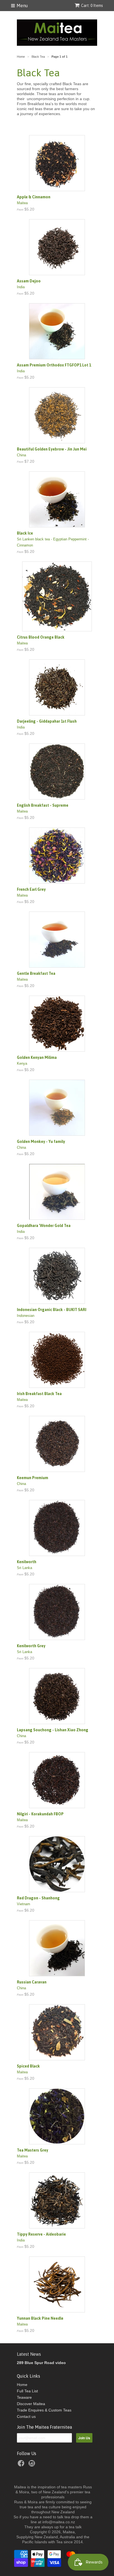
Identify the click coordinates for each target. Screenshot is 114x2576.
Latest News (29, 2354)
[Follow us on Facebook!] (22, 2465)
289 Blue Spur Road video (41, 2363)
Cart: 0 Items (92, 6)
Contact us (26, 2416)
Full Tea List (27, 2391)
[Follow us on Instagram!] (33, 2465)
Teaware (24, 2397)
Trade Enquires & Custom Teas (44, 2410)
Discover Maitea (31, 2404)
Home (22, 2385)
